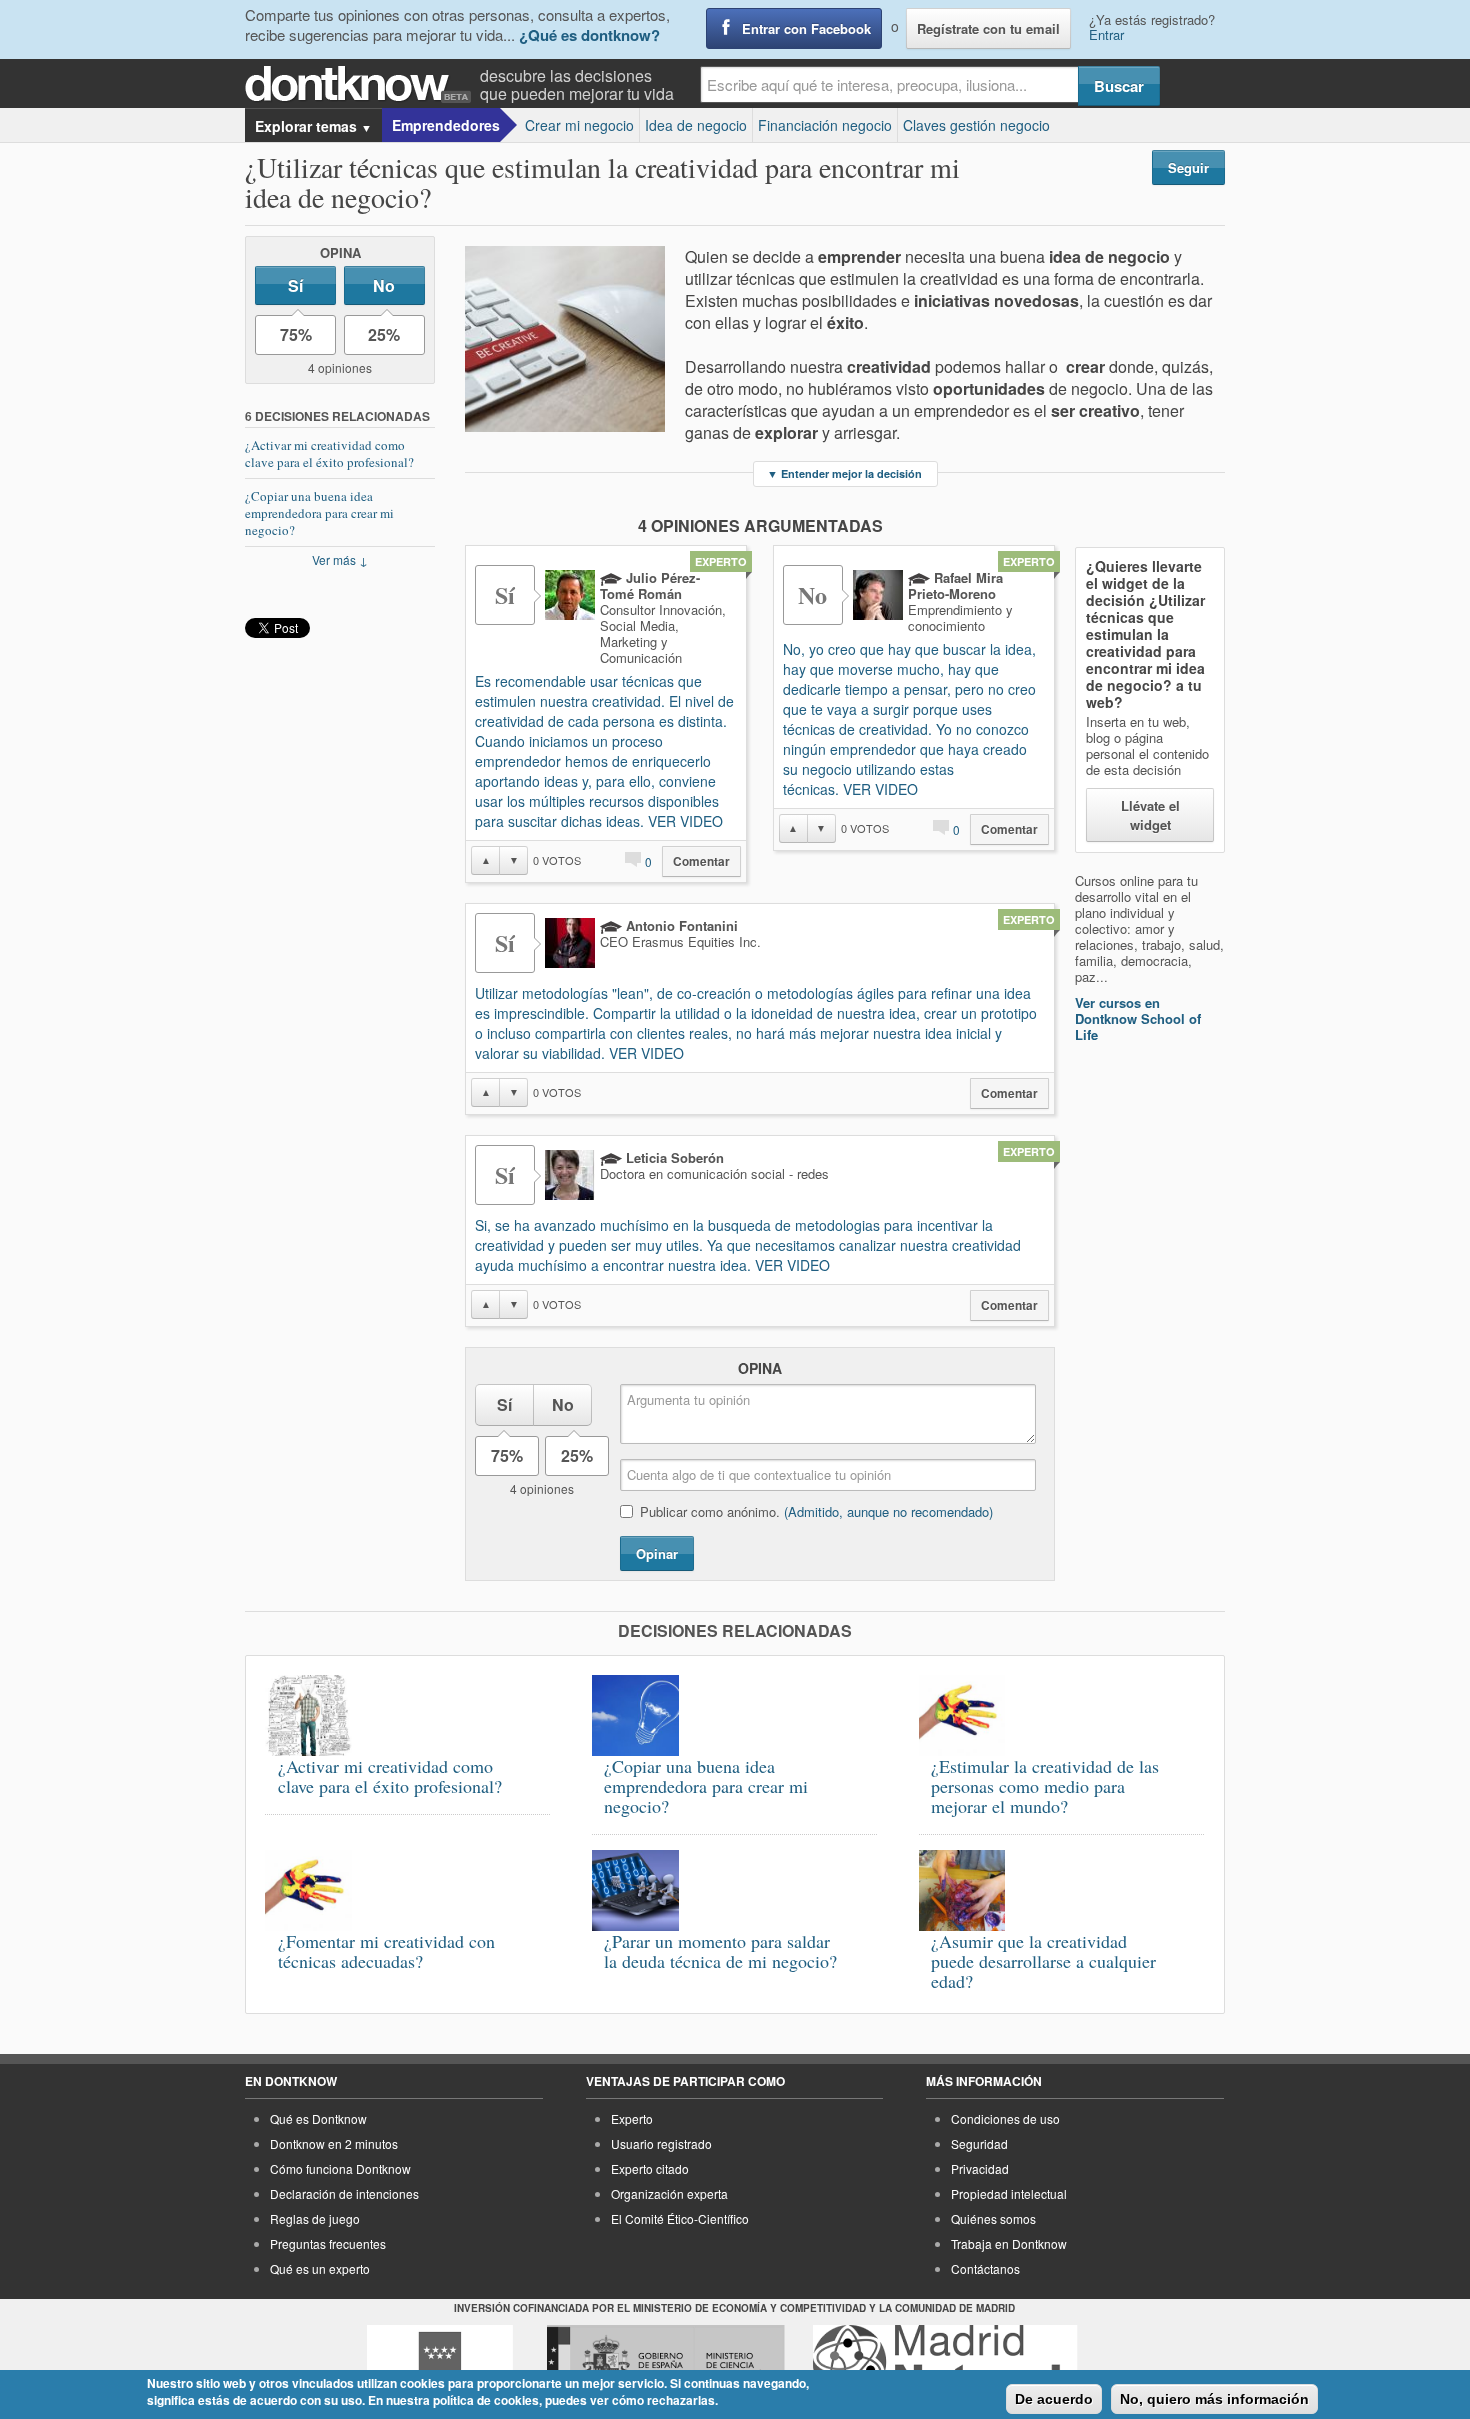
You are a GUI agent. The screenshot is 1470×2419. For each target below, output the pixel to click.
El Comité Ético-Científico (680, 2218)
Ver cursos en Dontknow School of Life (1138, 1018)
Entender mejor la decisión (844, 473)
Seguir (1188, 167)
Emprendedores (446, 125)
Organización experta (669, 2193)
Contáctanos (985, 2268)
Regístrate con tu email (988, 28)
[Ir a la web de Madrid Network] (945, 2362)
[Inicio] (362, 84)
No (384, 285)
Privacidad (980, 2168)
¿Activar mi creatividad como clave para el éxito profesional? (329, 453)
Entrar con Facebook (806, 28)
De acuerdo (1054, 2399)
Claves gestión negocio (976, 125)
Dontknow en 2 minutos (334, 2143)
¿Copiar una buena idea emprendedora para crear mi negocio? (319, 513)
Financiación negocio (825, 125)
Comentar (701, 861)
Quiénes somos (993, 2218)
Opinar (657, 1553)
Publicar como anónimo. (816, 1511)
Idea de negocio (696, 125)
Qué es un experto (320, 2268)
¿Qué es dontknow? (589, 35)
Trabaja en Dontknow (1009, 2243)
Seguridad (979, 2143)
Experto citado (650, 2168)
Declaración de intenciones (344, 2193)
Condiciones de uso (1005, 2118)
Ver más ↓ (340, 559)
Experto (632, 2118)
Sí (295, 285)
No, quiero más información (1214, 2399)
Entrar (1106, 34)
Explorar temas (313, 126)
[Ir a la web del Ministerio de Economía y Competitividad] (666, 2362)
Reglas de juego (315, 2218)
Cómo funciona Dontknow (340, 2168)
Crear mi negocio (579, 125)
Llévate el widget (1150, 815)
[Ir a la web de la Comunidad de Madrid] (440, 2362)
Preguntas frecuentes (328, 2243)
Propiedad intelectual (1009, 2193)
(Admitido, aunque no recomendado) (888, 1511)
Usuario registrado (661, 2143)
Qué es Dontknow (318, 2118)
